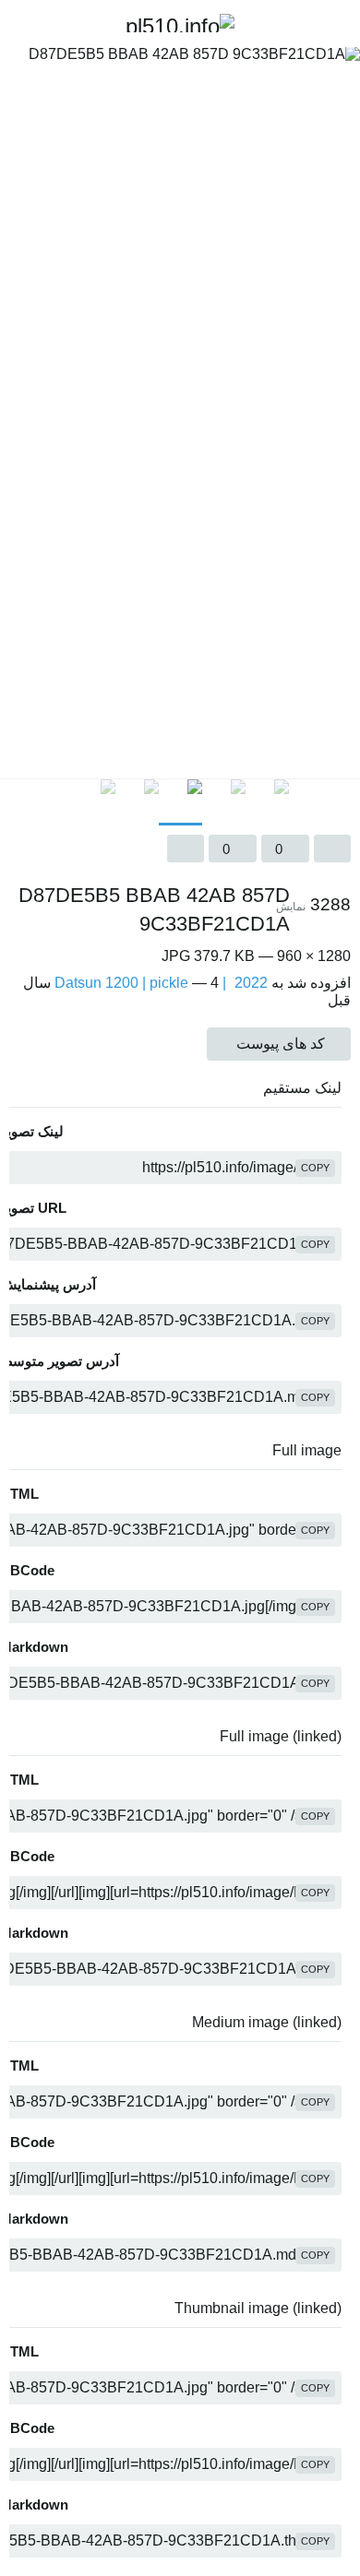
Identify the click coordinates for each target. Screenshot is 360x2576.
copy (315, 1168)
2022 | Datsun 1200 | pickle (161, 983)
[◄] (18, 802)
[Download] (186, 849)
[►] (342, 802)
